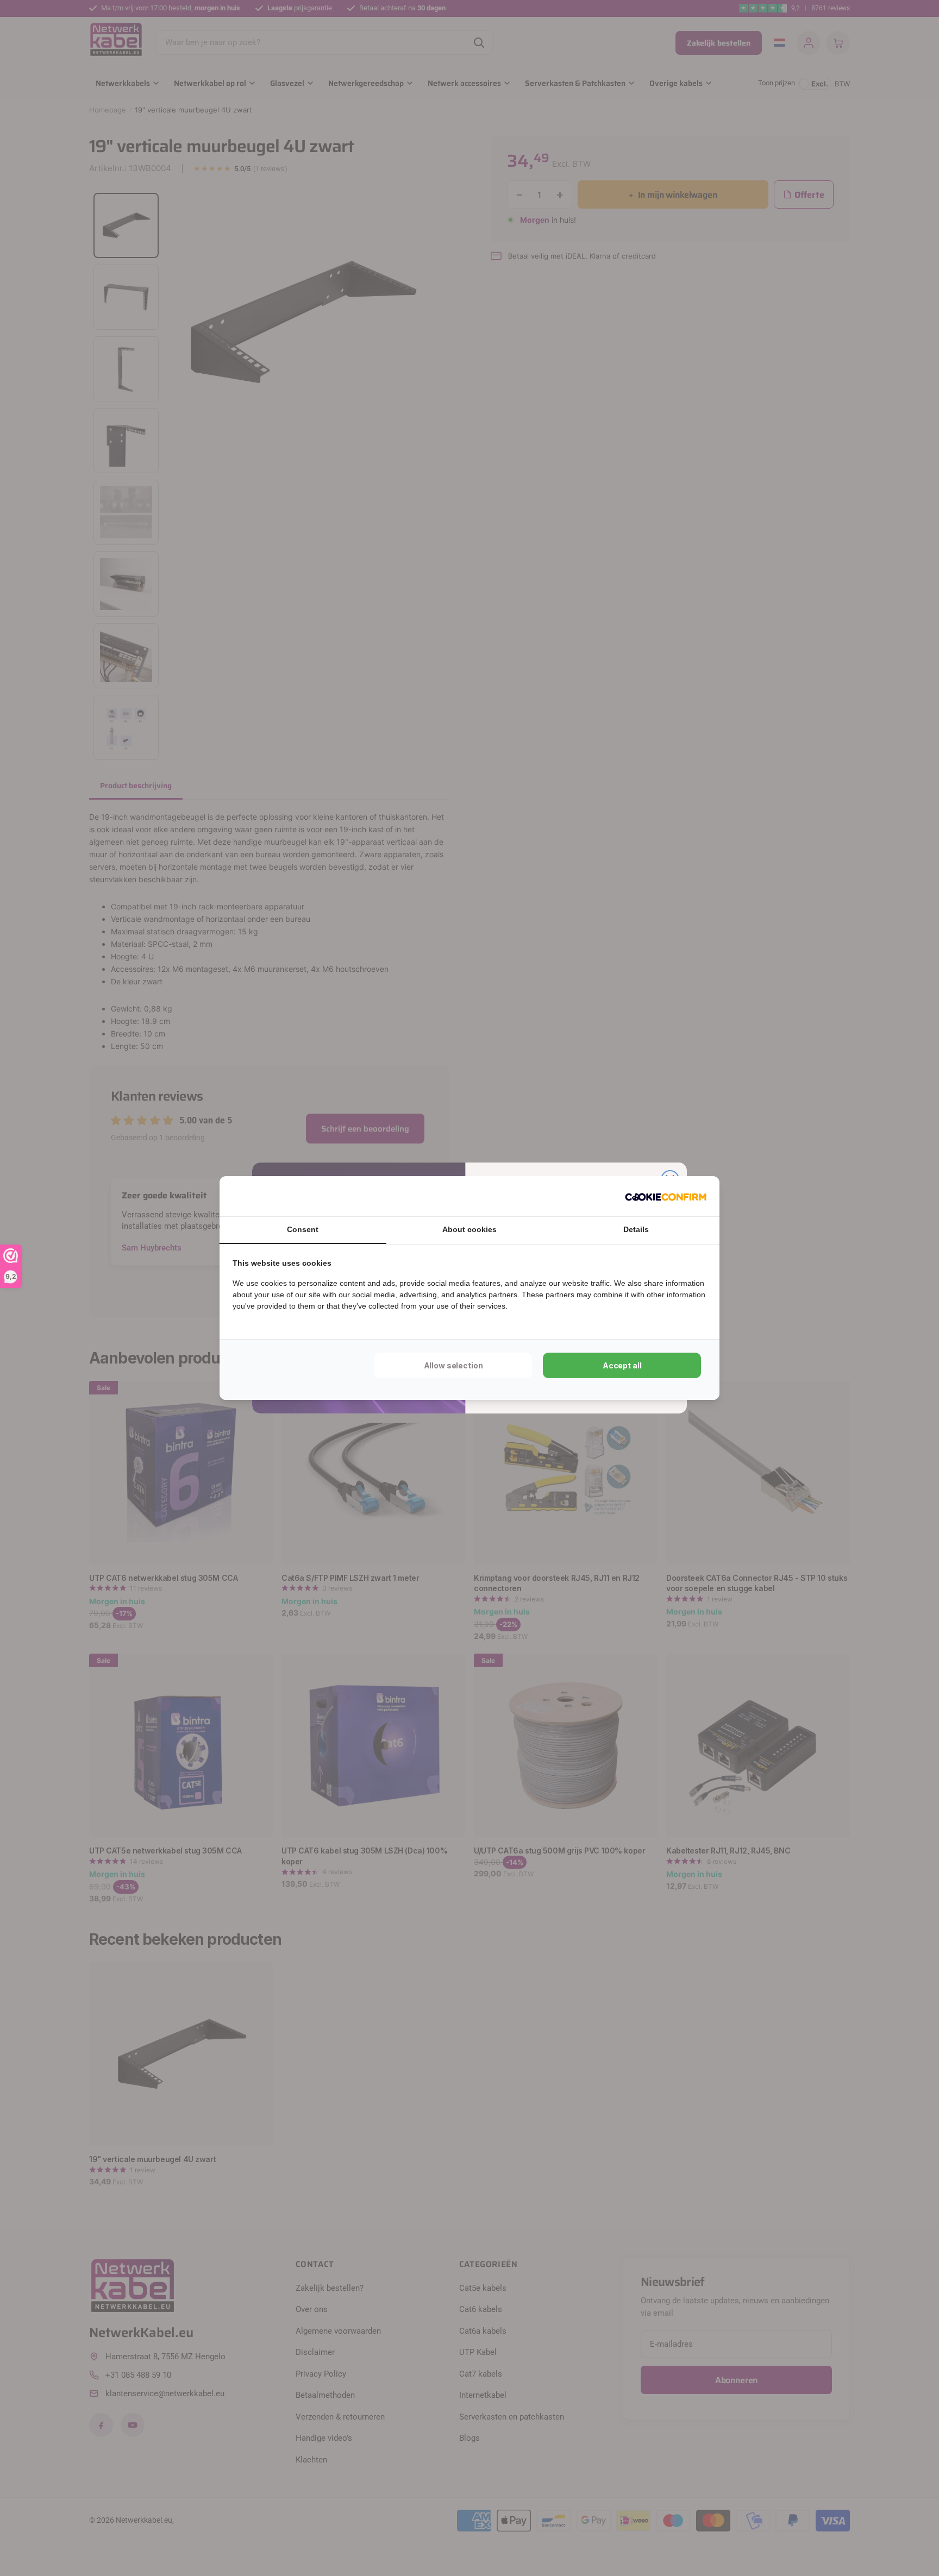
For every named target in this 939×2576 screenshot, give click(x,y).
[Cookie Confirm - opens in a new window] (666, 1196)
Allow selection (453, 1365)
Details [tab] (636, 1229)
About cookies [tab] (469, 1229)
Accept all (622, 1365)
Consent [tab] (303, 1229)
